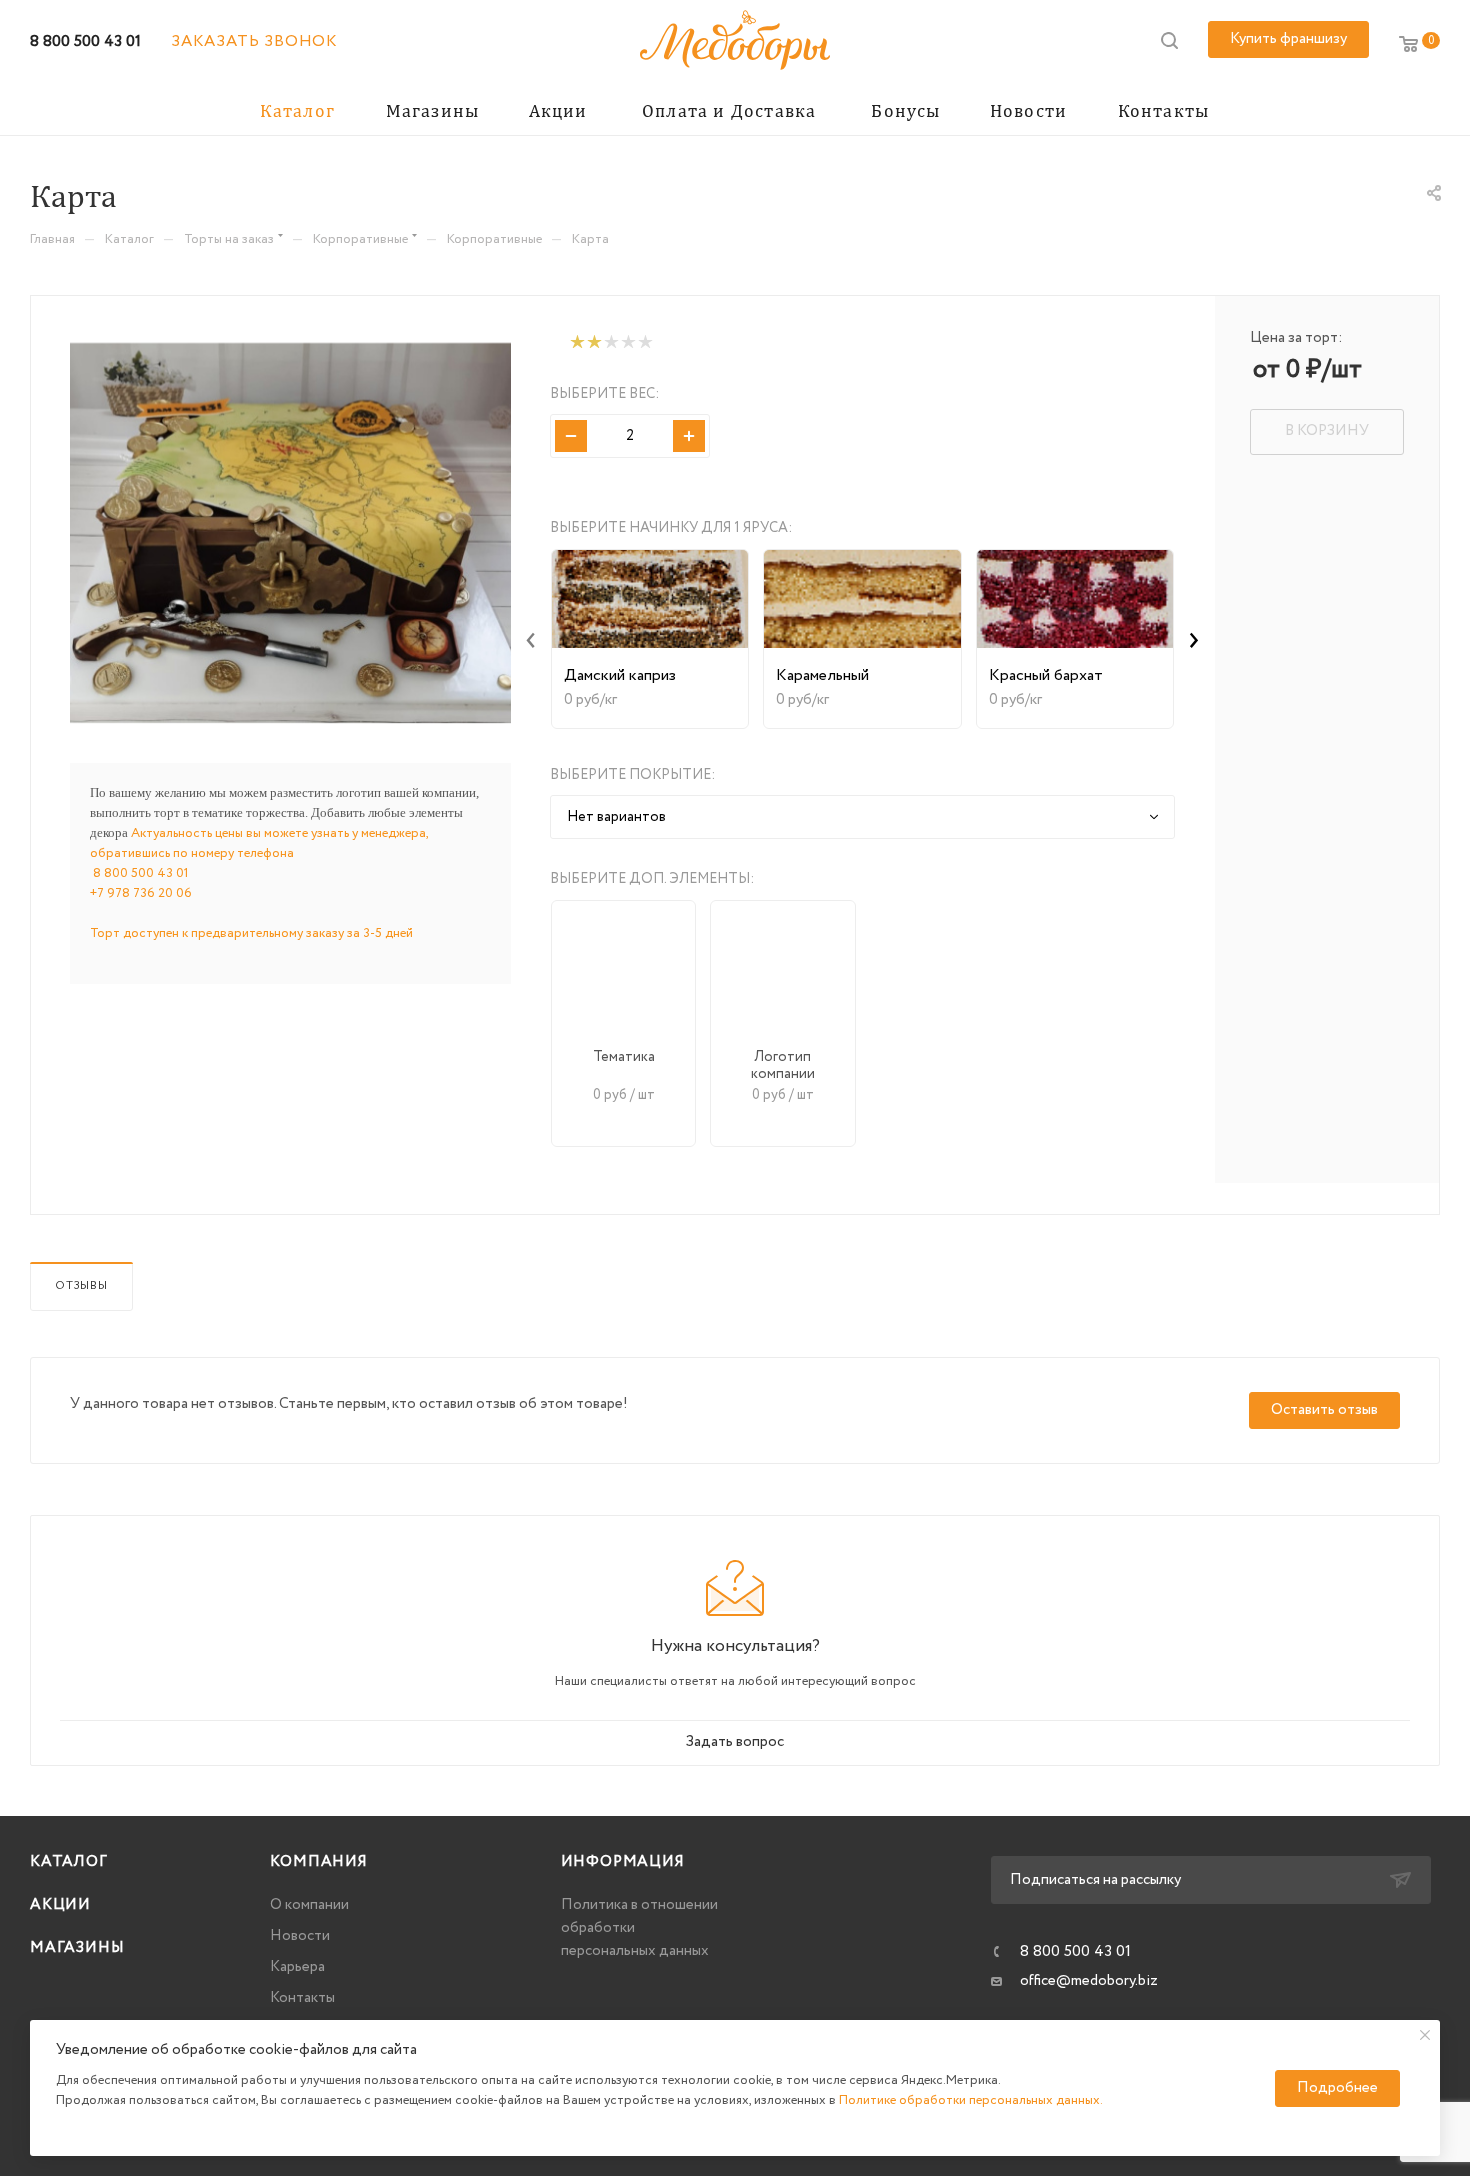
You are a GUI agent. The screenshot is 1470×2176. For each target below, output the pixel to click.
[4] (627, 342)
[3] (610, 342)
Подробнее (1337, 2088)
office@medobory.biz (1089, 1981)
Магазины (77, 1948)
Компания (318, 1862)
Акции (60, 1905)
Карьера (297, 1967)
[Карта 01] (290, 533)
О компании (309, 1905)
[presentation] (531, 639)
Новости (300, 1936)
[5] (644, 342)
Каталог (69, 1862)
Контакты (302, 1998)
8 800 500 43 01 (85, 41)
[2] (593, 342)
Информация (623, 1862)
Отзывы (81, 1286)
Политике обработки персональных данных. (971, 2100)
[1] (576, 342)
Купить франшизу (1288, 39)
